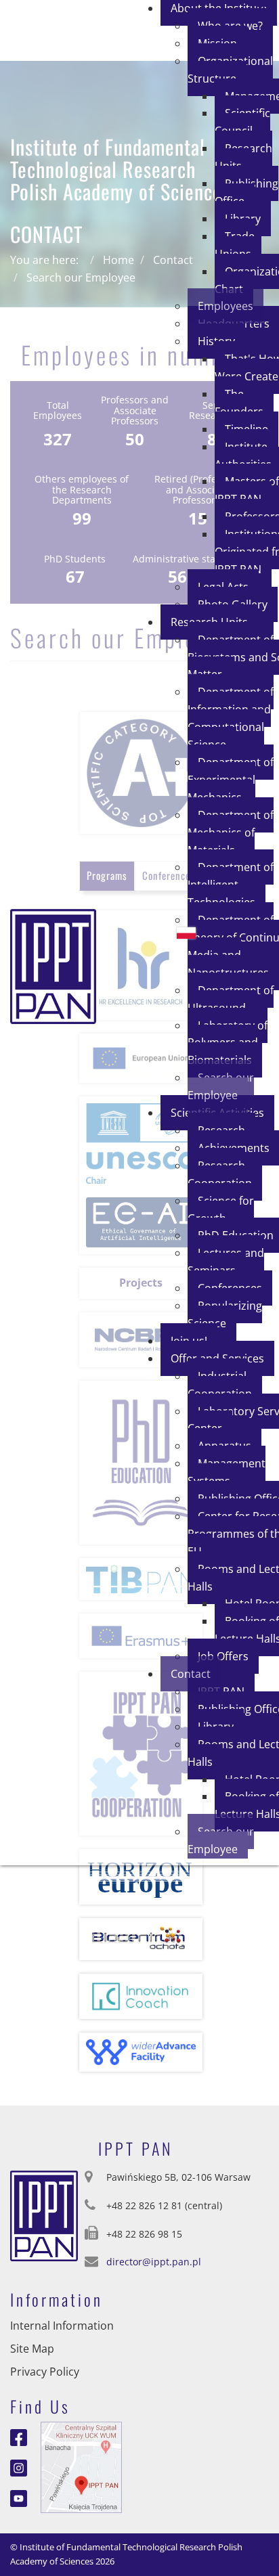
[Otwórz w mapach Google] (81, 2466)
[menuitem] (230, 70)
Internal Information (62, 2326)
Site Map (32, 2349)
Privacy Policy (45, 2372)
